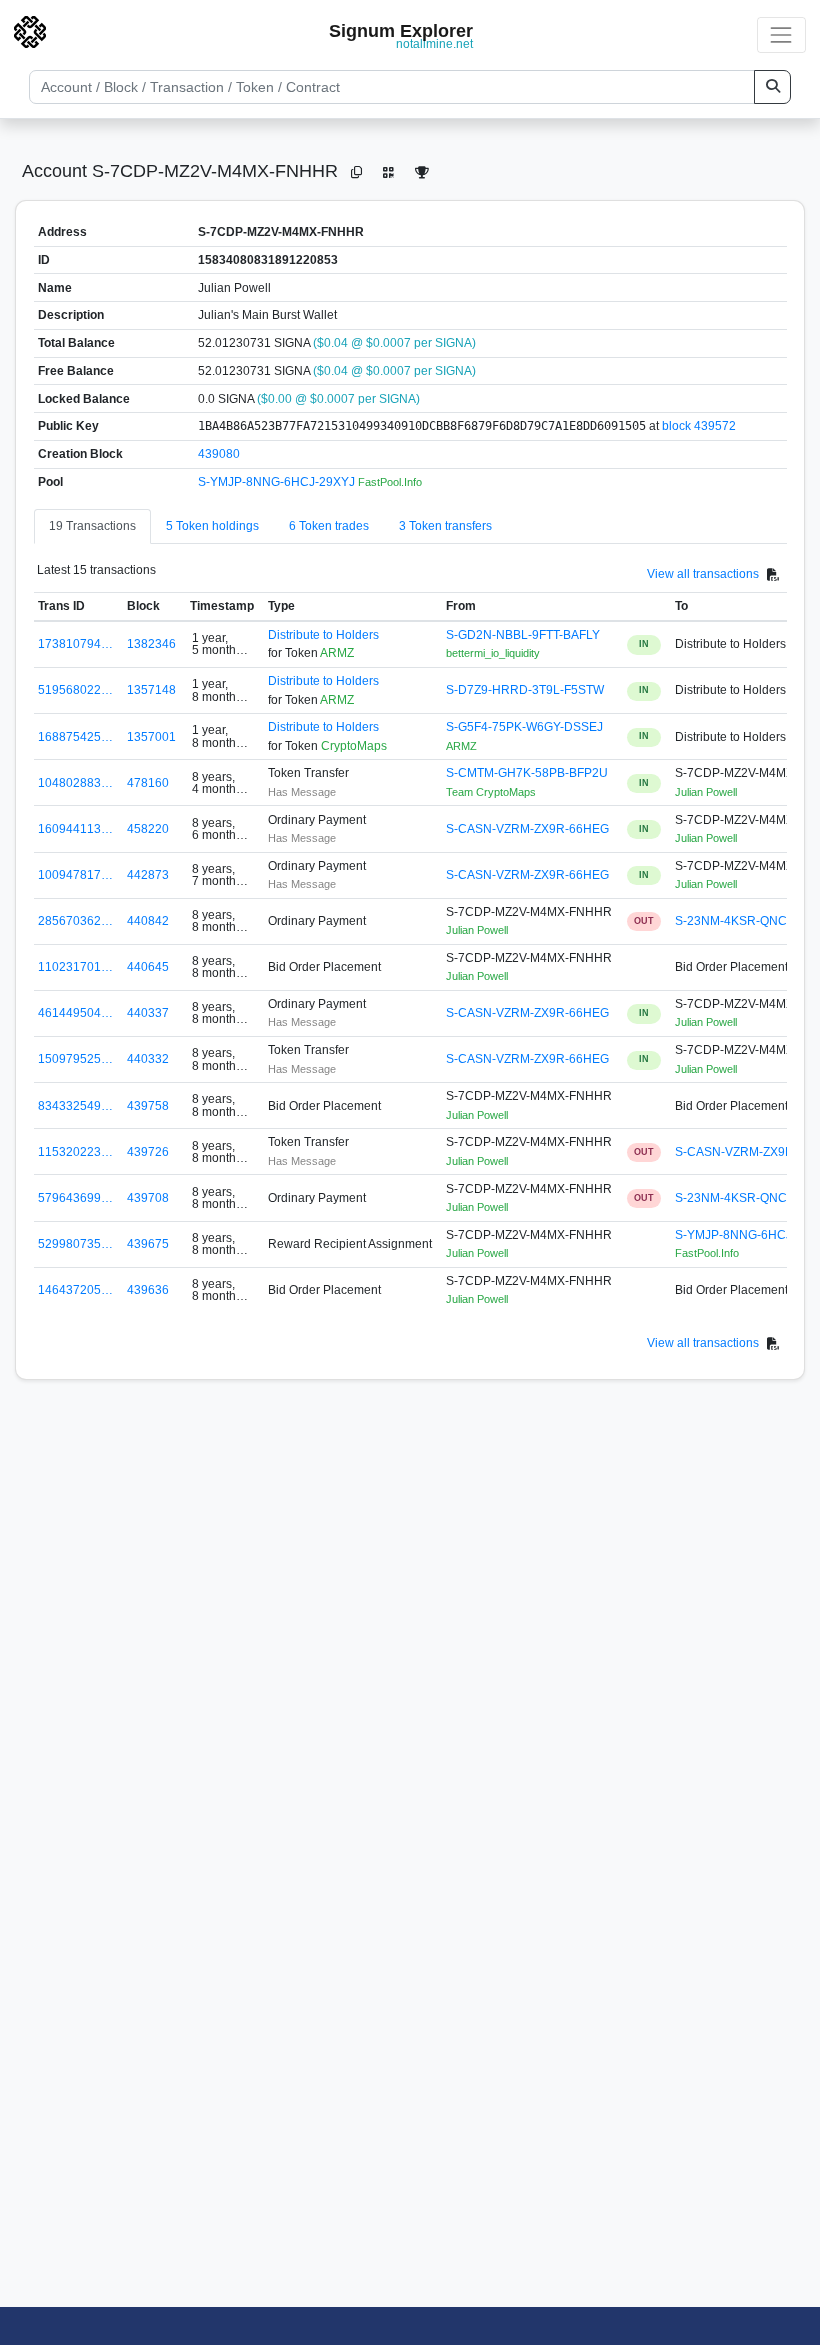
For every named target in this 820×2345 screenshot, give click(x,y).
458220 (148, 829)
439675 (148, 1244)
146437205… (75, 1290)
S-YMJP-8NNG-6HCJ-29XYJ (278, 482)
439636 (148, 1290)
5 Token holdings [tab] (212, 526)
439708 (148, 1198)
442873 (148, 875)
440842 (148, 921)
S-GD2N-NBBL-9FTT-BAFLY (523, 635)
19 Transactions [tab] (92, 526)
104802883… (75, 783)
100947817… (75, 875)
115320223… (75, 1152)
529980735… (75, 1244)
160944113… (75, 829)
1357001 (151, 737)
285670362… (75, 921)
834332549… (75, 1106)
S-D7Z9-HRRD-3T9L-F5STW (525, 690)
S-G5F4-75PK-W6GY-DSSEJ (524, 727)
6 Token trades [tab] (329, 526)
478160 (148, 783)
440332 (148, 1059)
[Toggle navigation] (781, 34)
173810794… (75, 644)
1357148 (151, 690)
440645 (148, 967)
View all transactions (703, 574)
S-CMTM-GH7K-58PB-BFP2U (527, 773)
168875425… (75, 737)
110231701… (75, 967)
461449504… (75, 1013)
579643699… (75, 1198)
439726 (148, 1152)
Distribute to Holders (323, 635)
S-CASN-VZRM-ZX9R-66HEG (527, 829)
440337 (148, 1013)
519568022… (75, 690)
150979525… (75, 1059)
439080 (219, 454)
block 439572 (699, 426)
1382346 (151, 644)
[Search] (772, 87)
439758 (148, 1106)
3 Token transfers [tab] (445, 526)
